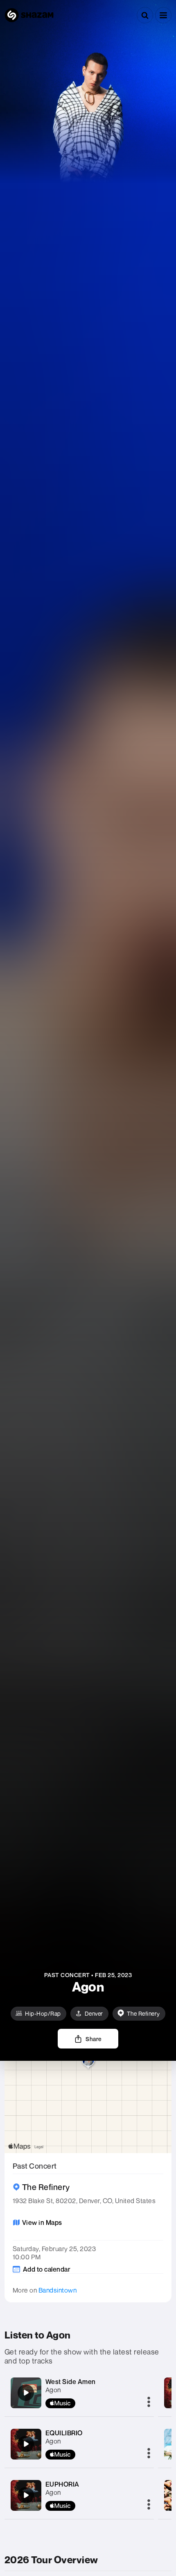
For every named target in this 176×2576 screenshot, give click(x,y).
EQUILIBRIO (64, 2433)
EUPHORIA (62, 2484)
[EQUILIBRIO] (26, 2444)
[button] (163, 15)
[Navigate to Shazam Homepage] (29, 15)
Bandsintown (58, 2290)
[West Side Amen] (26, 2393)
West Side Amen (71, 2382)
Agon (53, 2390)
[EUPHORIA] (26, 2495)
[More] (149, 2402)
